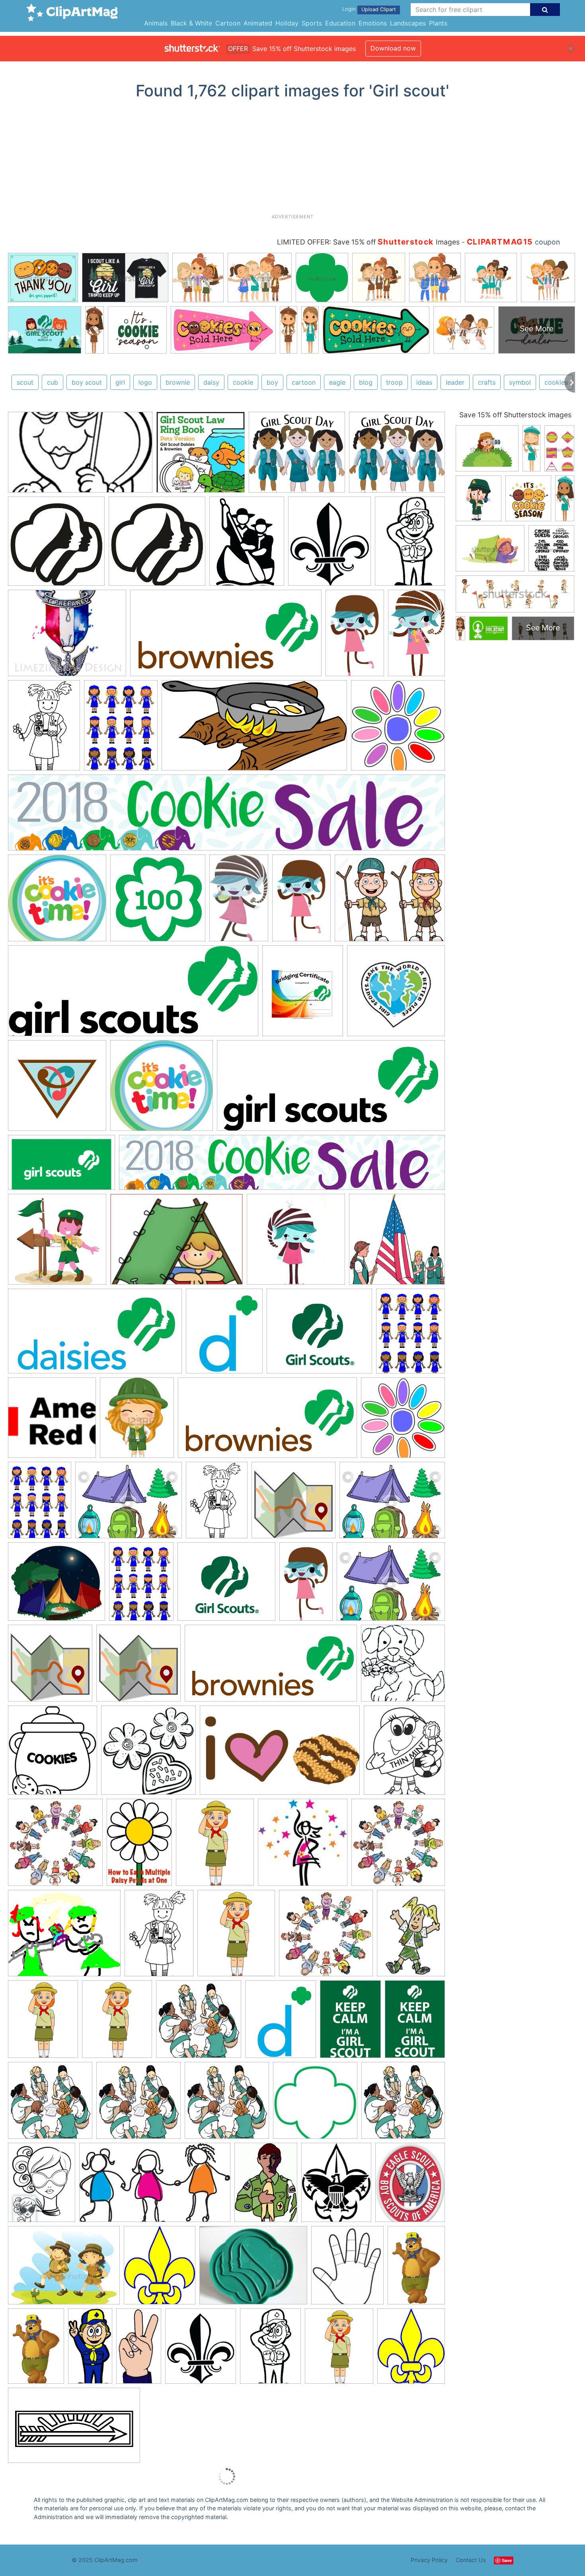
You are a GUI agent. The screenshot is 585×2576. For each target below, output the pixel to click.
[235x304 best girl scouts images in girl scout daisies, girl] (42, 2186)
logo (145, 382)
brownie (178, 382)
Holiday (287, 23)
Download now (393, 48)
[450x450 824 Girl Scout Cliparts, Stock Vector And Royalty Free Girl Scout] (57, 1243)
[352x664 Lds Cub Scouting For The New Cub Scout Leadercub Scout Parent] (90, 2350)
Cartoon (228, 23)
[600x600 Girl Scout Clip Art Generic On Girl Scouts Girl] (199, 2023)
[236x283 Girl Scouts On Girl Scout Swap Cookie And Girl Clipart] (281, 2023)
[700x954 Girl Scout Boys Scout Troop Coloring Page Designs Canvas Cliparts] (159, 1937)
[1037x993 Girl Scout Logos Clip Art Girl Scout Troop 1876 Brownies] (57, 902)
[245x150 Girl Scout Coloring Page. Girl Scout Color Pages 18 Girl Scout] (80, 456)
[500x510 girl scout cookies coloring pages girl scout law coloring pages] (148, 1754)
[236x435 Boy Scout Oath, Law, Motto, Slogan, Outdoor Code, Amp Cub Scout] (139, 2350)
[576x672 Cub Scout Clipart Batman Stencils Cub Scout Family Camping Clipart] (201, 2350)
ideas (424, 382)
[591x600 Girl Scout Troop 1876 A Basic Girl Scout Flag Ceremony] (397, 1243)
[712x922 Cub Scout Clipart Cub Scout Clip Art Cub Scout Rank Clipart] (247, 545)
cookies (556, 382)
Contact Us (471, 2560)
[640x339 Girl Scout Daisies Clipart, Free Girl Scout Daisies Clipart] (95, 1335)
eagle (337, 382)
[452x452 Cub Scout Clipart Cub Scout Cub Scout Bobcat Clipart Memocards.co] (56, 545)
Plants (438, 23)
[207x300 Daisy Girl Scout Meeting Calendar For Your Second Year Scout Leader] (139, 1846)
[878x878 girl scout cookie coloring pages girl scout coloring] (403, 1667)
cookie (243, 382)
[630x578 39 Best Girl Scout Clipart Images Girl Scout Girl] (297, 456)
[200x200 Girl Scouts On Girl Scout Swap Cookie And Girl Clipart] (315, 2104)
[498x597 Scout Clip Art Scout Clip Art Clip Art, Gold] (160, 2269)
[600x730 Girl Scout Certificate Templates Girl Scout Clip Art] (303, 995)
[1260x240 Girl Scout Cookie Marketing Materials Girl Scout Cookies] (226, 817)
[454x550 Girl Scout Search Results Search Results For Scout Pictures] (215, 1846)
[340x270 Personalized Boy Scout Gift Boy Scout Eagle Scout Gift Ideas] (67, 637)
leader (455, 382)
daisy (211, 382)
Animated (258, 23)
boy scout (87, 382)
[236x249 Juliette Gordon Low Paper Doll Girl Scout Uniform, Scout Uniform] (303, 1846)
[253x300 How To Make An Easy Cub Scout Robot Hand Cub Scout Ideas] (347, 2269)
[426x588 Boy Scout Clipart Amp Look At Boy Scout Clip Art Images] (266, 2186)
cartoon (304, 382)
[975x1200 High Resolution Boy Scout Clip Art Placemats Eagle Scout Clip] (410, 2186)
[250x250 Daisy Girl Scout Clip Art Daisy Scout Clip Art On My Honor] (55, 1846)
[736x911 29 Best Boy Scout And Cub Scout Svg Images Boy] (336, 2186)
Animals (156, 23)
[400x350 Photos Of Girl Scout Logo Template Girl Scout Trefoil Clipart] (319, 1335)
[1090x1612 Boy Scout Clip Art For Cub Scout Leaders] (416, 2268)
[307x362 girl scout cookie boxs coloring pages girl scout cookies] (404, 1753)
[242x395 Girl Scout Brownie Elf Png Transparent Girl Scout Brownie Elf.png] (416, 636)
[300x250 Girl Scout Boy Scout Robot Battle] (64, 1937)
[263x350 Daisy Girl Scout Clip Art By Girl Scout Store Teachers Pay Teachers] (121, 729)
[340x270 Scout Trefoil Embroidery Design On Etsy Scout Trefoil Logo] (253, 2269)
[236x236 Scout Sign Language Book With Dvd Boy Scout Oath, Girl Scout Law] (201, 456)
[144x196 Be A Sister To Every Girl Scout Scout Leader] (411, 1936)
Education (340, 23)
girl (120, 382)
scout (25, 382)
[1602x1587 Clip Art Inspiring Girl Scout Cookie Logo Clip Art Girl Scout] (158, 902)
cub (53, 382)
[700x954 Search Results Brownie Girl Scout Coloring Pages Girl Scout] (44, 729)
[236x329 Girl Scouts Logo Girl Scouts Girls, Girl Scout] (350, 2023)
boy (272, 382)
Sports (312, 23)
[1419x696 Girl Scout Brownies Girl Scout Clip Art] (226, 637)
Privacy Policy (429, 2560)
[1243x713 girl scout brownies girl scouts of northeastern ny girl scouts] (155, 2186)
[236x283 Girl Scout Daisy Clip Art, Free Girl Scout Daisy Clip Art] (224, 1335)
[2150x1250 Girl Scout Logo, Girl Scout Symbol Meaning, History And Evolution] (61, 1166)
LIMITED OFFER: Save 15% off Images (368, 242)
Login (349, 9)
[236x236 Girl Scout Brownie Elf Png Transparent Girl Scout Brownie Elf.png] (296, 1243)
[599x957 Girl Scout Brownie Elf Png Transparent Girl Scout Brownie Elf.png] (239, 901)
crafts (487, 382)
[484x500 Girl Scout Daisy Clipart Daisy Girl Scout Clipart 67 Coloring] (398, 729)
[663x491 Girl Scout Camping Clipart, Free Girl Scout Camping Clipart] (176, 1243)
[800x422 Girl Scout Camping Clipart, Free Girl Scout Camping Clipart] (254, 729)
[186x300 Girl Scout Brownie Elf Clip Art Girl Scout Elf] (355, 637)
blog (366, 382)
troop (394, 382)
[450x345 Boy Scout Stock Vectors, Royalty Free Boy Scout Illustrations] (64, 2269)
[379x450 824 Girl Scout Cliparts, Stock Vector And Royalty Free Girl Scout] (137, 1421)
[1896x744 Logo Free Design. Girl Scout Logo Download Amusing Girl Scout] (133, 995)
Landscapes (408, 23)
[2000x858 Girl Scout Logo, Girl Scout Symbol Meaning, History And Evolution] (331, 1089)
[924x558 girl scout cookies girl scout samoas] (280, 1754)
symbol (520, 382)
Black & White (191, 23)
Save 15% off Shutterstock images (515, 415)
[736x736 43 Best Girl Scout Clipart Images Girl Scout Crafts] (293, 1504)
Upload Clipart (379, 9)
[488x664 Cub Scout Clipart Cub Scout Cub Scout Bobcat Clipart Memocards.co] (410, 544)
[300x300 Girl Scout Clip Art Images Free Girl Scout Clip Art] (396, 994)
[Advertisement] (292, 160)
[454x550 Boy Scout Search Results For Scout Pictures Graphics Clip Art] (339, 2350)
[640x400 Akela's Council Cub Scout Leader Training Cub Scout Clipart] (74, 2429)
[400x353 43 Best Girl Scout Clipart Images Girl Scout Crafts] (57, 1585)
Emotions (373, 23)
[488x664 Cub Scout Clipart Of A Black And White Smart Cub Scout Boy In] (270, 2350)
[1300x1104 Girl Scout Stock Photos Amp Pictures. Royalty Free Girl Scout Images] (390, 902)
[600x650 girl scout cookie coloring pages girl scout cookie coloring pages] (53, 1754)
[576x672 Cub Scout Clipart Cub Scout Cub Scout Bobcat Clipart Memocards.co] (330, 545)
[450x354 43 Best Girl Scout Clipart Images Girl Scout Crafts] (129, 1504)
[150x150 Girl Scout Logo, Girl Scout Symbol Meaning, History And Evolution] (52, 1421)
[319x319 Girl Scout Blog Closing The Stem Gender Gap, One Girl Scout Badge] (57, 1089)
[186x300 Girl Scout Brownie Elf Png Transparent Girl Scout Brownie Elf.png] (306, 1585)
